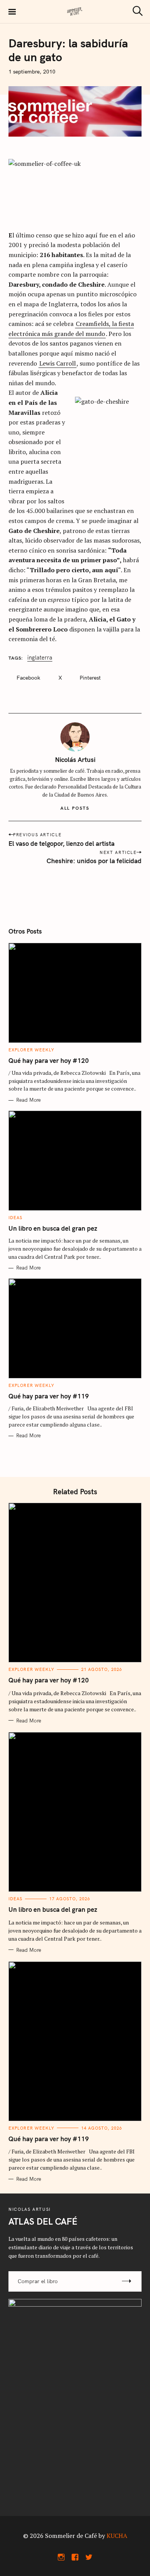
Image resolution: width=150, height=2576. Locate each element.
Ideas (16, 1218)
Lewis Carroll (57, 363)
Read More (28, 1100)
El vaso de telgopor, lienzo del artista (62, 843)
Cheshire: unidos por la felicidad (94, 861)
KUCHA (117, 2536)
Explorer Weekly (32, 1050)
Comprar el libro (38, 2281)
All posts (75, 808)
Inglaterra (40, 658)
